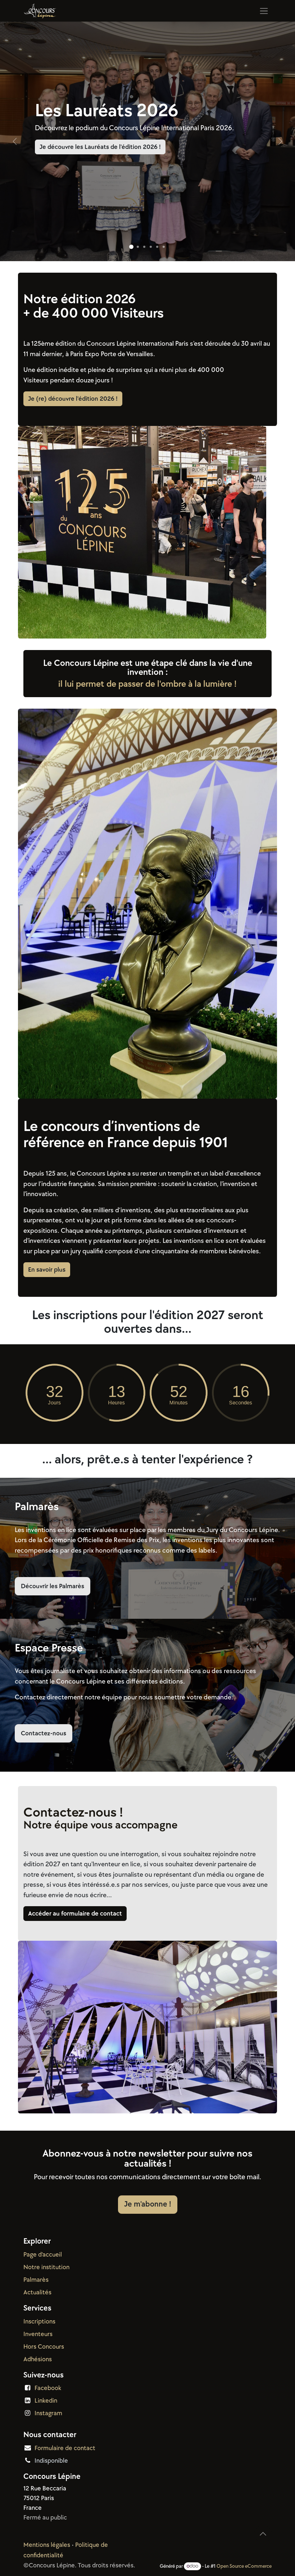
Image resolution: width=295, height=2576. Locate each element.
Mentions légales (47, 2545)
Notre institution (46, 2267)
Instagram (48, 2413)
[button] (263, 2534)
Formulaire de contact (65, 2448)
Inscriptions (39, 2321)
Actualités (37, 2292)
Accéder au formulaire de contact (75, 1914)
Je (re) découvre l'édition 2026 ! (73, 399)
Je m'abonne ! (148, 2204)
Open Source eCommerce (244, 2566)
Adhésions (38, 2359)
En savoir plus (47, 1270)
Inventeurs (38, 2334)
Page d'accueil (43, 2255)
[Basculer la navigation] (264, 11)
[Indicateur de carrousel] (131, 247)
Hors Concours (44, 2347)
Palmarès (36, 2280)
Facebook (48, 2388)
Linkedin (46, 2401)
